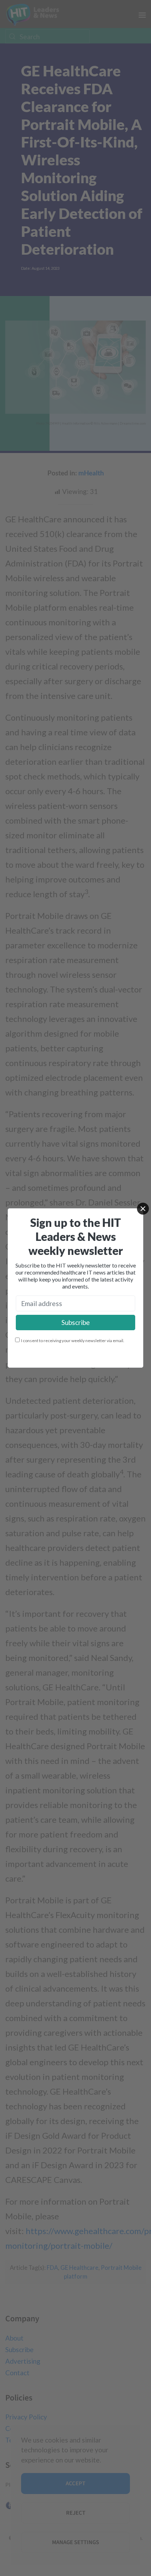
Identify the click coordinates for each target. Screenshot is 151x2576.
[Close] (143, 1209)
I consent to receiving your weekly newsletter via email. (73, 1341)
